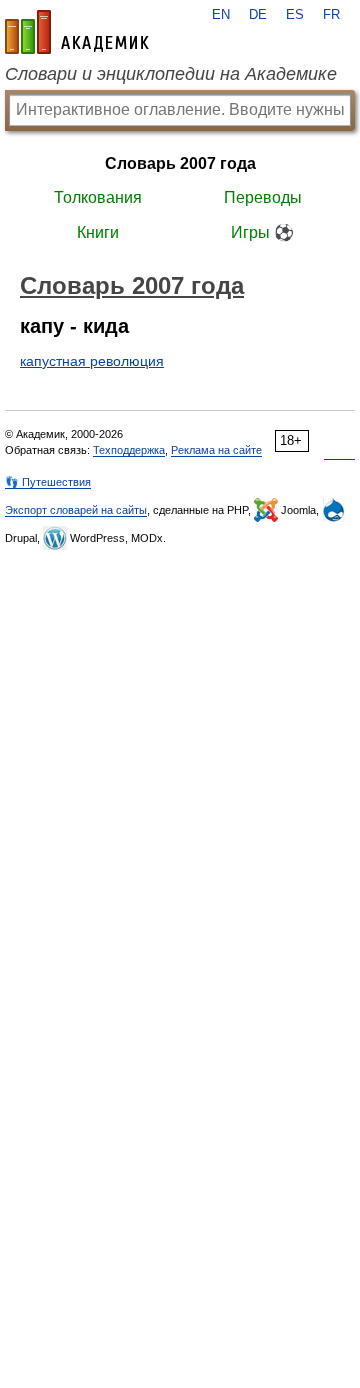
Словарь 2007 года (180, 163)
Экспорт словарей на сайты (76, 510)
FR (331, 15)
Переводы (263, 197)
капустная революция (92, 361)
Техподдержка (129, 450)
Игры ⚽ (262, 232)
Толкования (98, 197)
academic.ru (77, 32)
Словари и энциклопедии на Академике (171, 74)
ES (295, 15)
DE (258, 15)
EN (221, 15)
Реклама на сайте (216, 450)
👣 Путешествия (48, 482)
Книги (98, 232)
